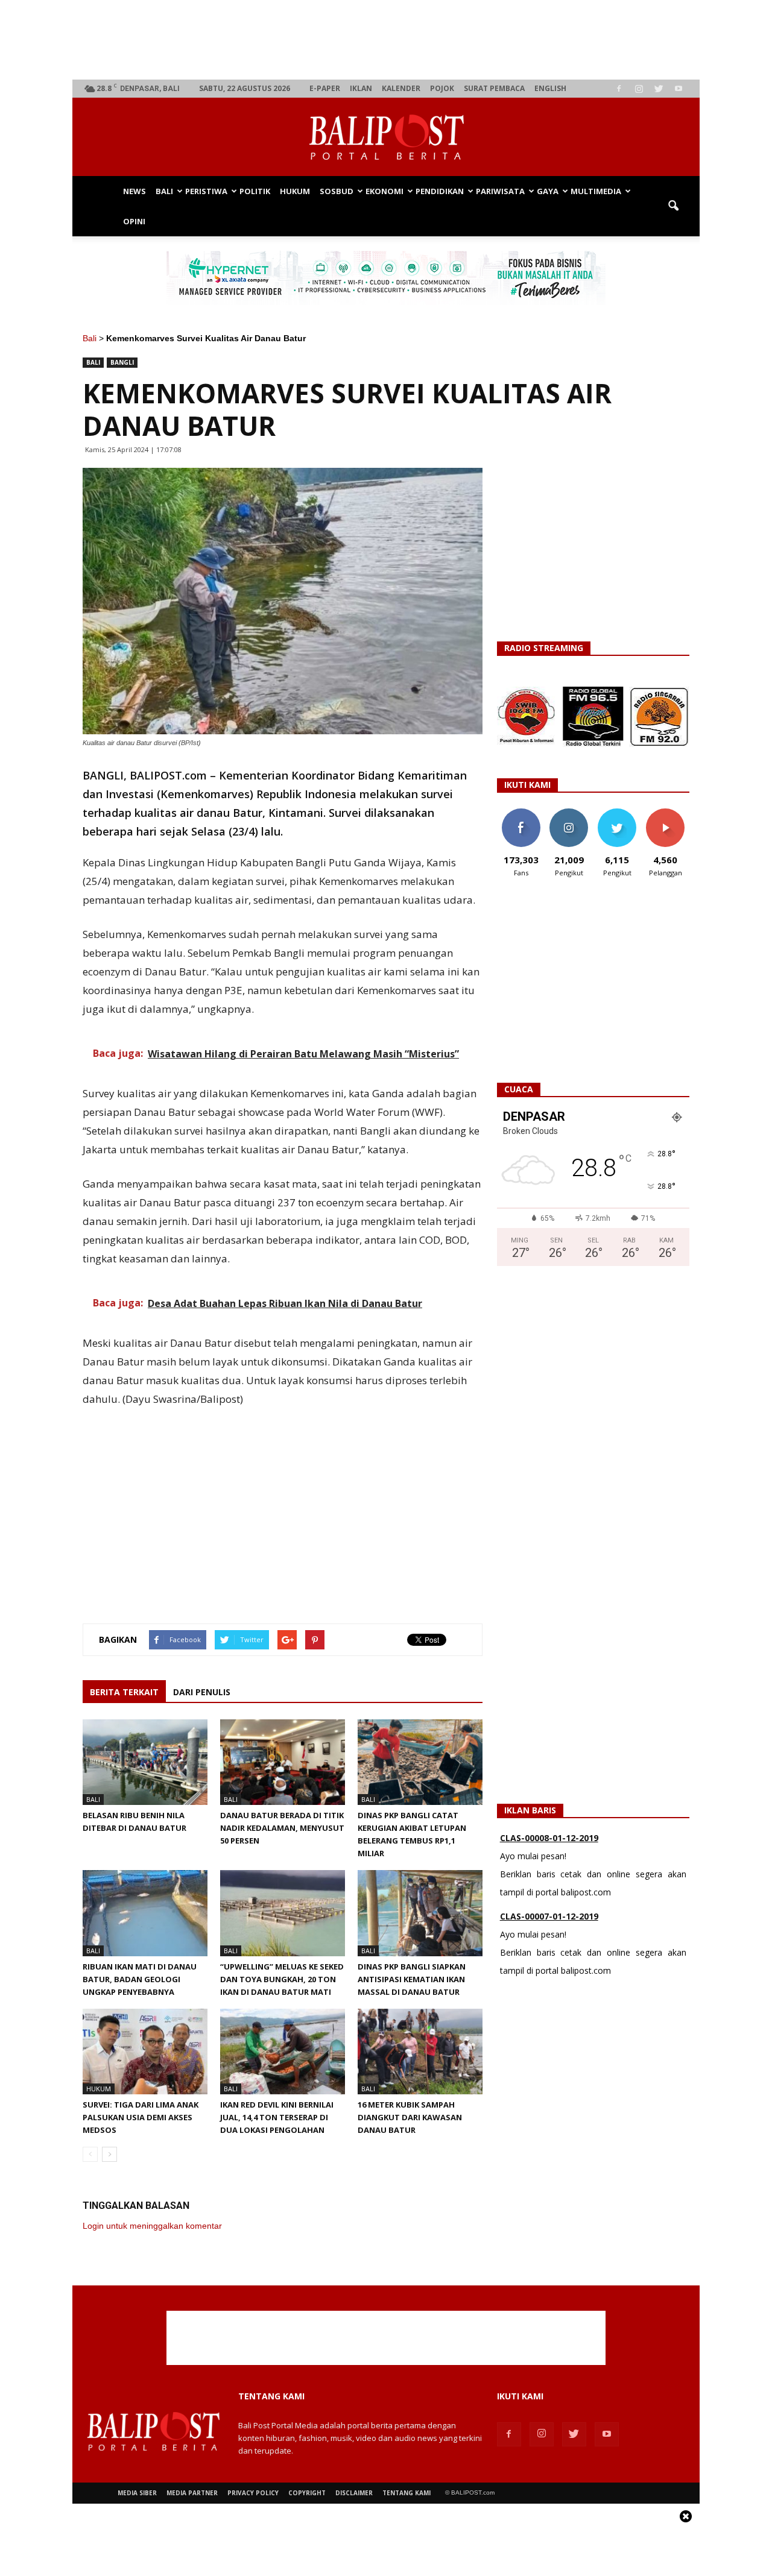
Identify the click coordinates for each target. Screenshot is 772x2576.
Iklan (361, 88)
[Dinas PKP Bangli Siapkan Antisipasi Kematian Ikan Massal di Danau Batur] (420, 1913)
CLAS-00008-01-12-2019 (549, 1838)
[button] (673, 206)
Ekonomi (384, 191)
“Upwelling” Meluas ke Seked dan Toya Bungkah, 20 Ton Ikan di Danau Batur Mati (282, 1979)
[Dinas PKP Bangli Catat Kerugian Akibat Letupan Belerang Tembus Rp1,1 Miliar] (420, 1762)
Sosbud (337, 191)
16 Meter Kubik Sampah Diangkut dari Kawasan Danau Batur (410, 2117)
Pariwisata (500, 191)
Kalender (401, 88)
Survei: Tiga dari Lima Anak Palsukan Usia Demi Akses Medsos (141, 2117)
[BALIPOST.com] (386, 137)
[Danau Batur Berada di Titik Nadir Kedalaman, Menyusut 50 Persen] (283, 1762)
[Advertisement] (386, 40)
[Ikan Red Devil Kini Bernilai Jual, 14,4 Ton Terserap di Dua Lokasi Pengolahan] (283, 2052)
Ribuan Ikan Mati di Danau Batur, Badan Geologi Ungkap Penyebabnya (140, 1979)
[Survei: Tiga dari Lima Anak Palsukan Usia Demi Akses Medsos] (145, 2052)
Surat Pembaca (494, 88)
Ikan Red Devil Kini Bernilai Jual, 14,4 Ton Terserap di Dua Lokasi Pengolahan (277, 2117)
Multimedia (596, 191)
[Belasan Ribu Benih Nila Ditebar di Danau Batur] (145, 1762)
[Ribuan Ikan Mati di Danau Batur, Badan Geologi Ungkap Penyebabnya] (145, 1913)
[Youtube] (679, 89)
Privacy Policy (253, 2493)
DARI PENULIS (202, 1692)
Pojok (442, 88)
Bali (164, 191)
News (134, 191)
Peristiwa (206, 191)
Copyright (307, 2493)
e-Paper (325, 88)
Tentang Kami (407, 2493)
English (550, 88)
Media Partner (192, 2493)
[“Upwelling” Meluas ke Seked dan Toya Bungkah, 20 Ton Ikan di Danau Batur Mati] (283, 1913)
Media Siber (137, 2493)
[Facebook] (619, 89)
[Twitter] (659, 89)
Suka (521, 813)
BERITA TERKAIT (124, 1692)
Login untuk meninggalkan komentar (152, 2226)
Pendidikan (440, 191)
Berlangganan (670, 813)
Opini (134, 221)
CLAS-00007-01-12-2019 (549, 1916)
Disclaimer (354, 2493)
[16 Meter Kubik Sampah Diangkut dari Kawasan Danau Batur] (420, 2052)
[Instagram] (639, 89)
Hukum (295, 191)
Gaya (548, 191)
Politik (255, 191)
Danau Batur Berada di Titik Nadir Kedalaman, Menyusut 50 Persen (282, 1828)
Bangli (122, 362)
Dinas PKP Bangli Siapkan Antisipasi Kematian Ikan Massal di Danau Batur (412, 1979)
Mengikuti (569, 813)
